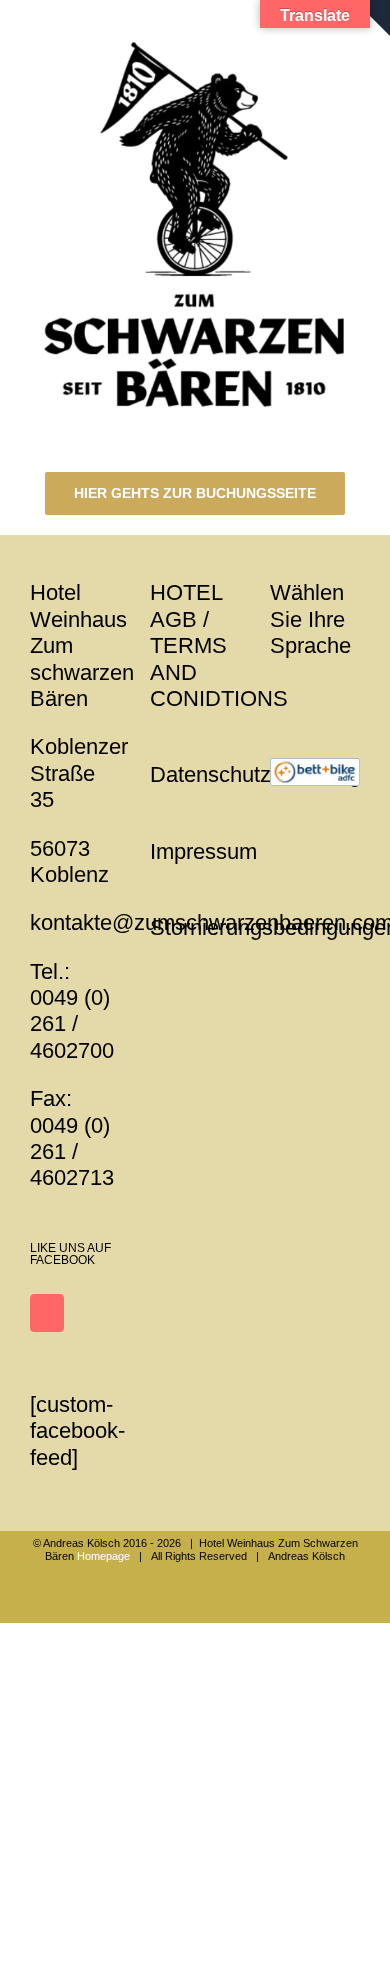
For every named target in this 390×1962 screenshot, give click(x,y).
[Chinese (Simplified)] (360, 692)
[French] (308, 692)
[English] (282, 692)
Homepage (103, 1556)
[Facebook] (47, 1313)
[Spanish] (334, 692)
